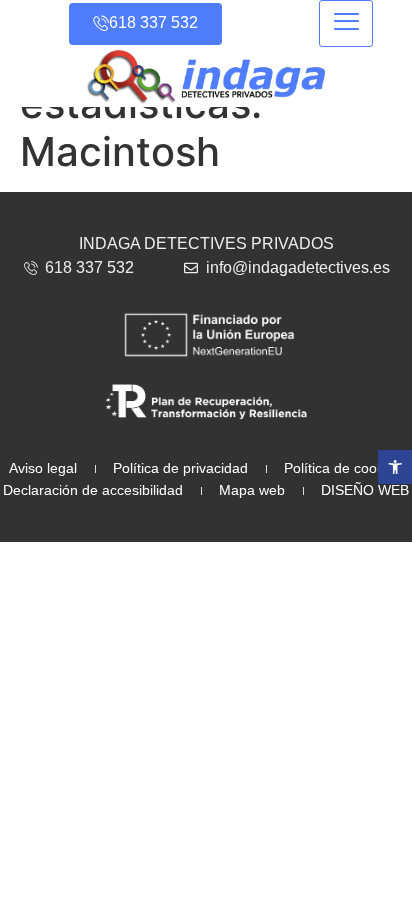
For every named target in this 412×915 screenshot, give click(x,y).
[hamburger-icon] (346, 23)
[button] (395, 467)
